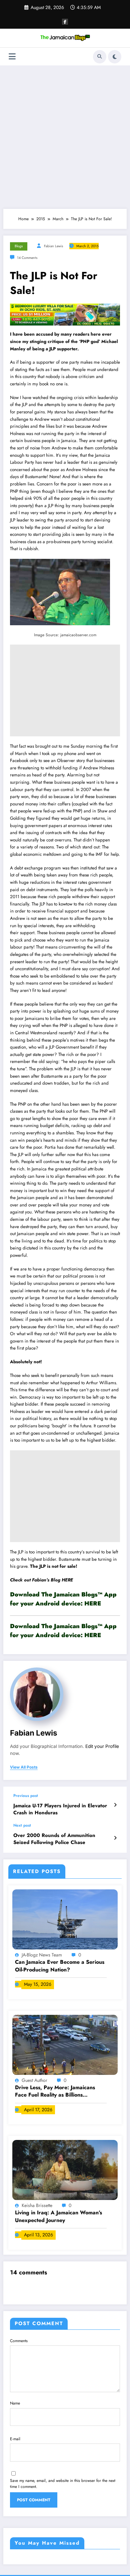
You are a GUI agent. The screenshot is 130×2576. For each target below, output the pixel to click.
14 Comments (27, 258)
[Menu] (12, 57)
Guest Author (35, 2080)
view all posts (24, 1767)
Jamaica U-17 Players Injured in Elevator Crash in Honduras (60, 1809)
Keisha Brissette (38, 2205)
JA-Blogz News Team (42, 1955)
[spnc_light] (115, 57)
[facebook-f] (65, 22)
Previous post (26, 1796)
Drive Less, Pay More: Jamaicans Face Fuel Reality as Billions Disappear (55, 2091)
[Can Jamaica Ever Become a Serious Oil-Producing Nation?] (65, 1919)
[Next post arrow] (115, 1838)
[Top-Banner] (65, 314)
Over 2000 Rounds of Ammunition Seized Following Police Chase (54, 1839)
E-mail (15, 2439)
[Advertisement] (65, 137)
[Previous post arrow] (115, 1805)
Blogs (19, 246)
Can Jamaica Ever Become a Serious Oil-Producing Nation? (60, 1966)
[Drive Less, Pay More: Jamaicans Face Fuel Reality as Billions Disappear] (65, 2044)
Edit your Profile (102, 1746)
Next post (22, 1825)
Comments (19, 2341)
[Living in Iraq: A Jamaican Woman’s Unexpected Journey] (65, 2170)
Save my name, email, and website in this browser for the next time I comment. (63, 2484)
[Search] (100, 57)
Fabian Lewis (53, 246)
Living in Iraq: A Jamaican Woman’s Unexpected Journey (58, 2216)
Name (15, 2403)
